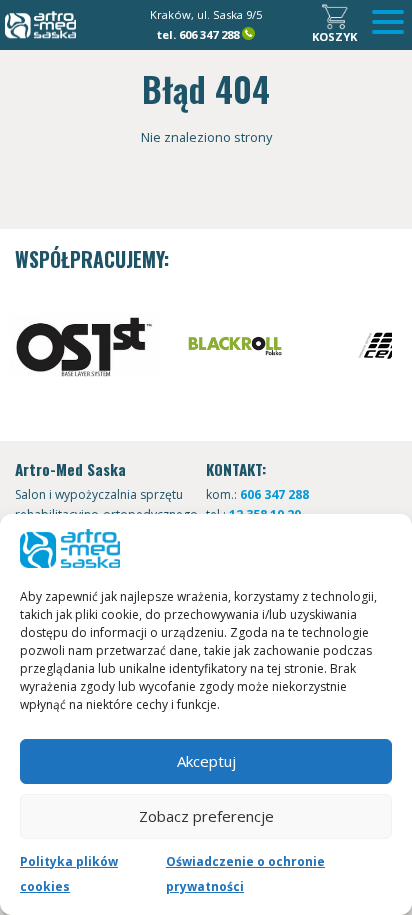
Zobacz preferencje (206, 816)
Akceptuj (206, 761)
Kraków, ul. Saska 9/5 (206, 14)
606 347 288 (209, 34)
